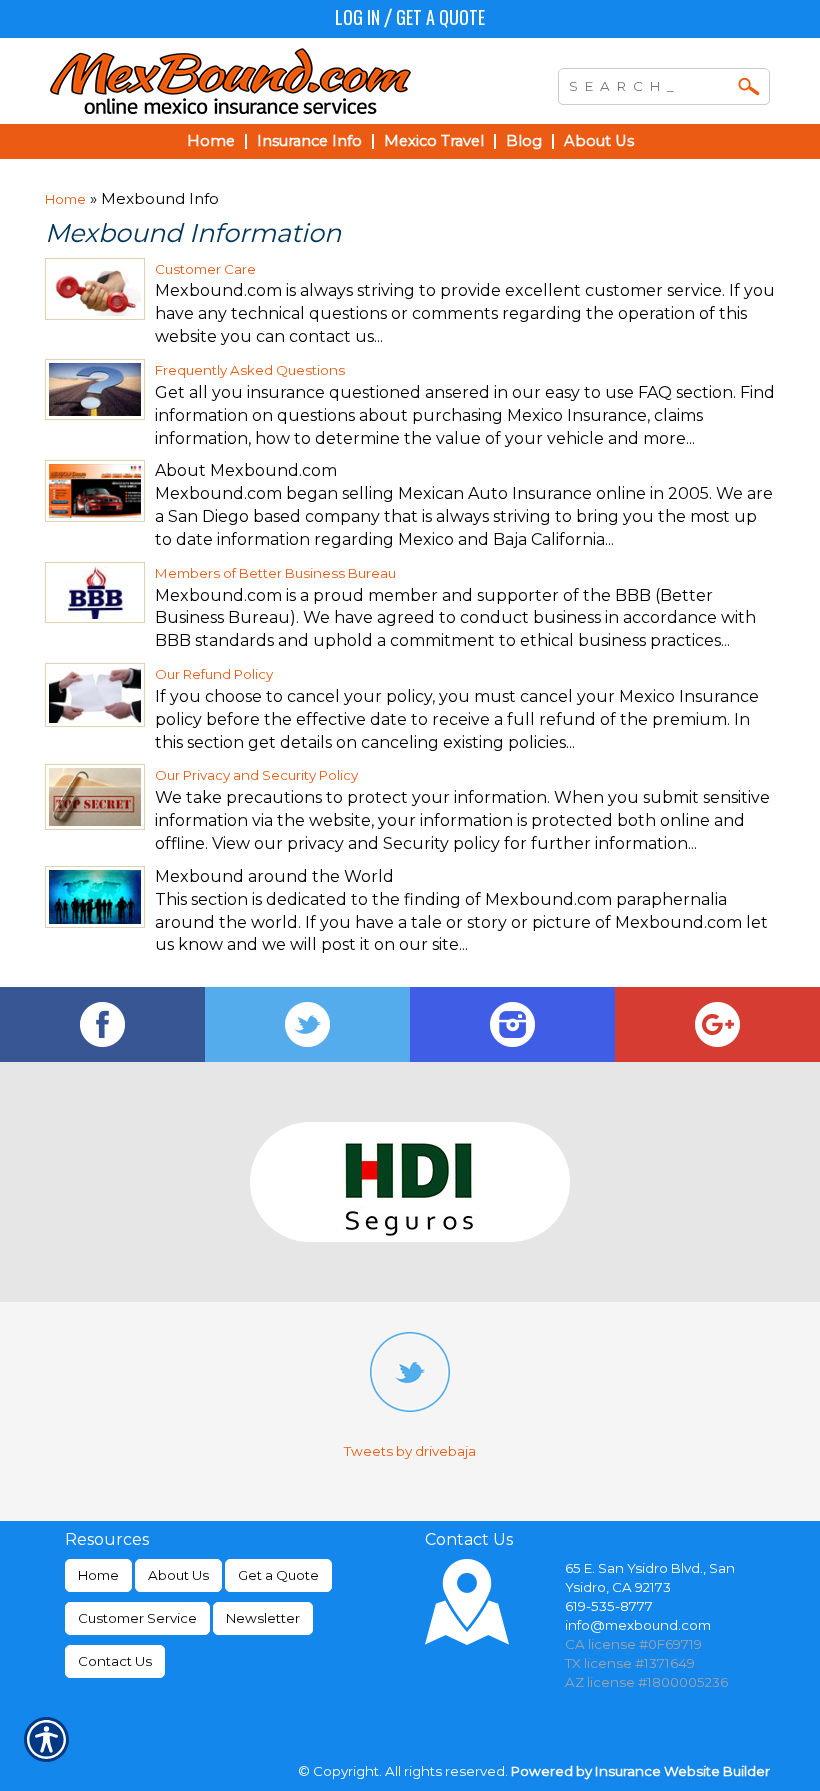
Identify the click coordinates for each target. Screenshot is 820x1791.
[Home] (254, 81)
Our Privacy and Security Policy (256, 775)
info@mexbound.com (638, 1625)
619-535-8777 (609, 1606)
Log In (357, 17)
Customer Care (205, 269)
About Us (178, 1575)
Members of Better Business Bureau (275, 573)
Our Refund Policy (214, 674)
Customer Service (137, 1618)
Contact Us (115, 1661)
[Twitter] (307, 1024)
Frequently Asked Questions (250, 370)
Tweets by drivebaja (410, 1451)
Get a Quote (440, 17)
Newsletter (263, 1618)
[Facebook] (102, 1024)
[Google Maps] (717, 1024)
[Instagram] (512, 1024)
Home (65, 199)
